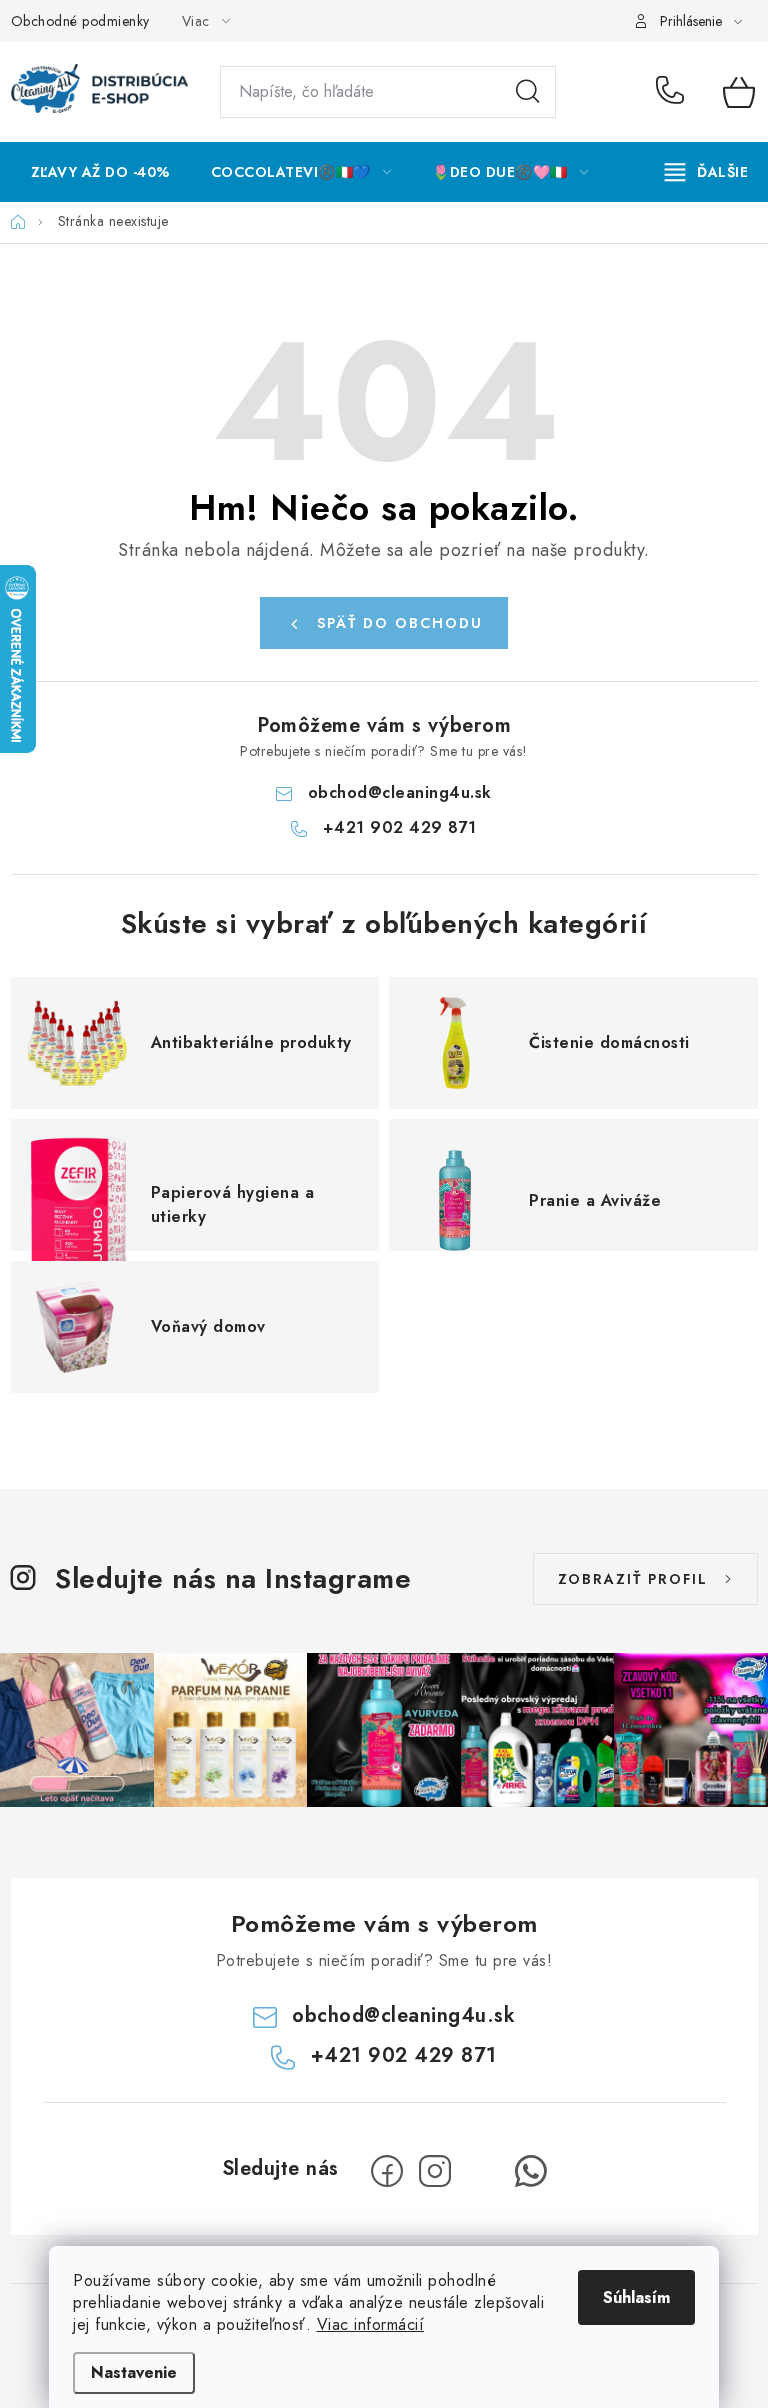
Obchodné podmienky (80, 21)
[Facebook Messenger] (483, 2171)
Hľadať (528, 92)
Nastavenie (134, 2372)
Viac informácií (371, 2324)
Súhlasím (636, 2297)
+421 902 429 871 (674, 92)
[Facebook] (387, 2171)
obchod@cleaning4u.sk (400, 792)
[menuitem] (100, 172)
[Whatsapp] (531, 2171)
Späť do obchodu (400, 623)
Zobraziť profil (633, 1579)
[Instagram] (435, 2171)
